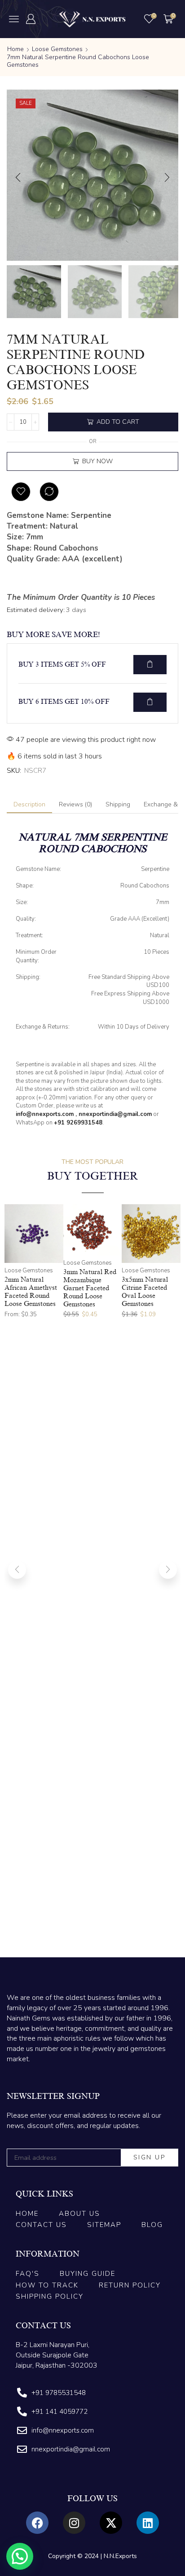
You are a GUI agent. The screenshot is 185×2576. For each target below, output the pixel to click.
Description (29, 804)
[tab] (29, 805)
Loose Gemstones (57, 49)
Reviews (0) (75, 804)
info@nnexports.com (45, 1114)
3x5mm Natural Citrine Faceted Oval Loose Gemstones (145, 1291)
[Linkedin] (148, 2523)
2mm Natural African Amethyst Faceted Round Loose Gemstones (31, 1291)
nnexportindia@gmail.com (115, 1114)
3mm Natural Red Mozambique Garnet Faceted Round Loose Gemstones (90, 1288)
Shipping (118, 804)
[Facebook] (37, 2523)
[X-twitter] (111, 2523)
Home (15, 49)
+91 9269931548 (78, 1123)
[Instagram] (74, 2523)
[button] (14, 19)
